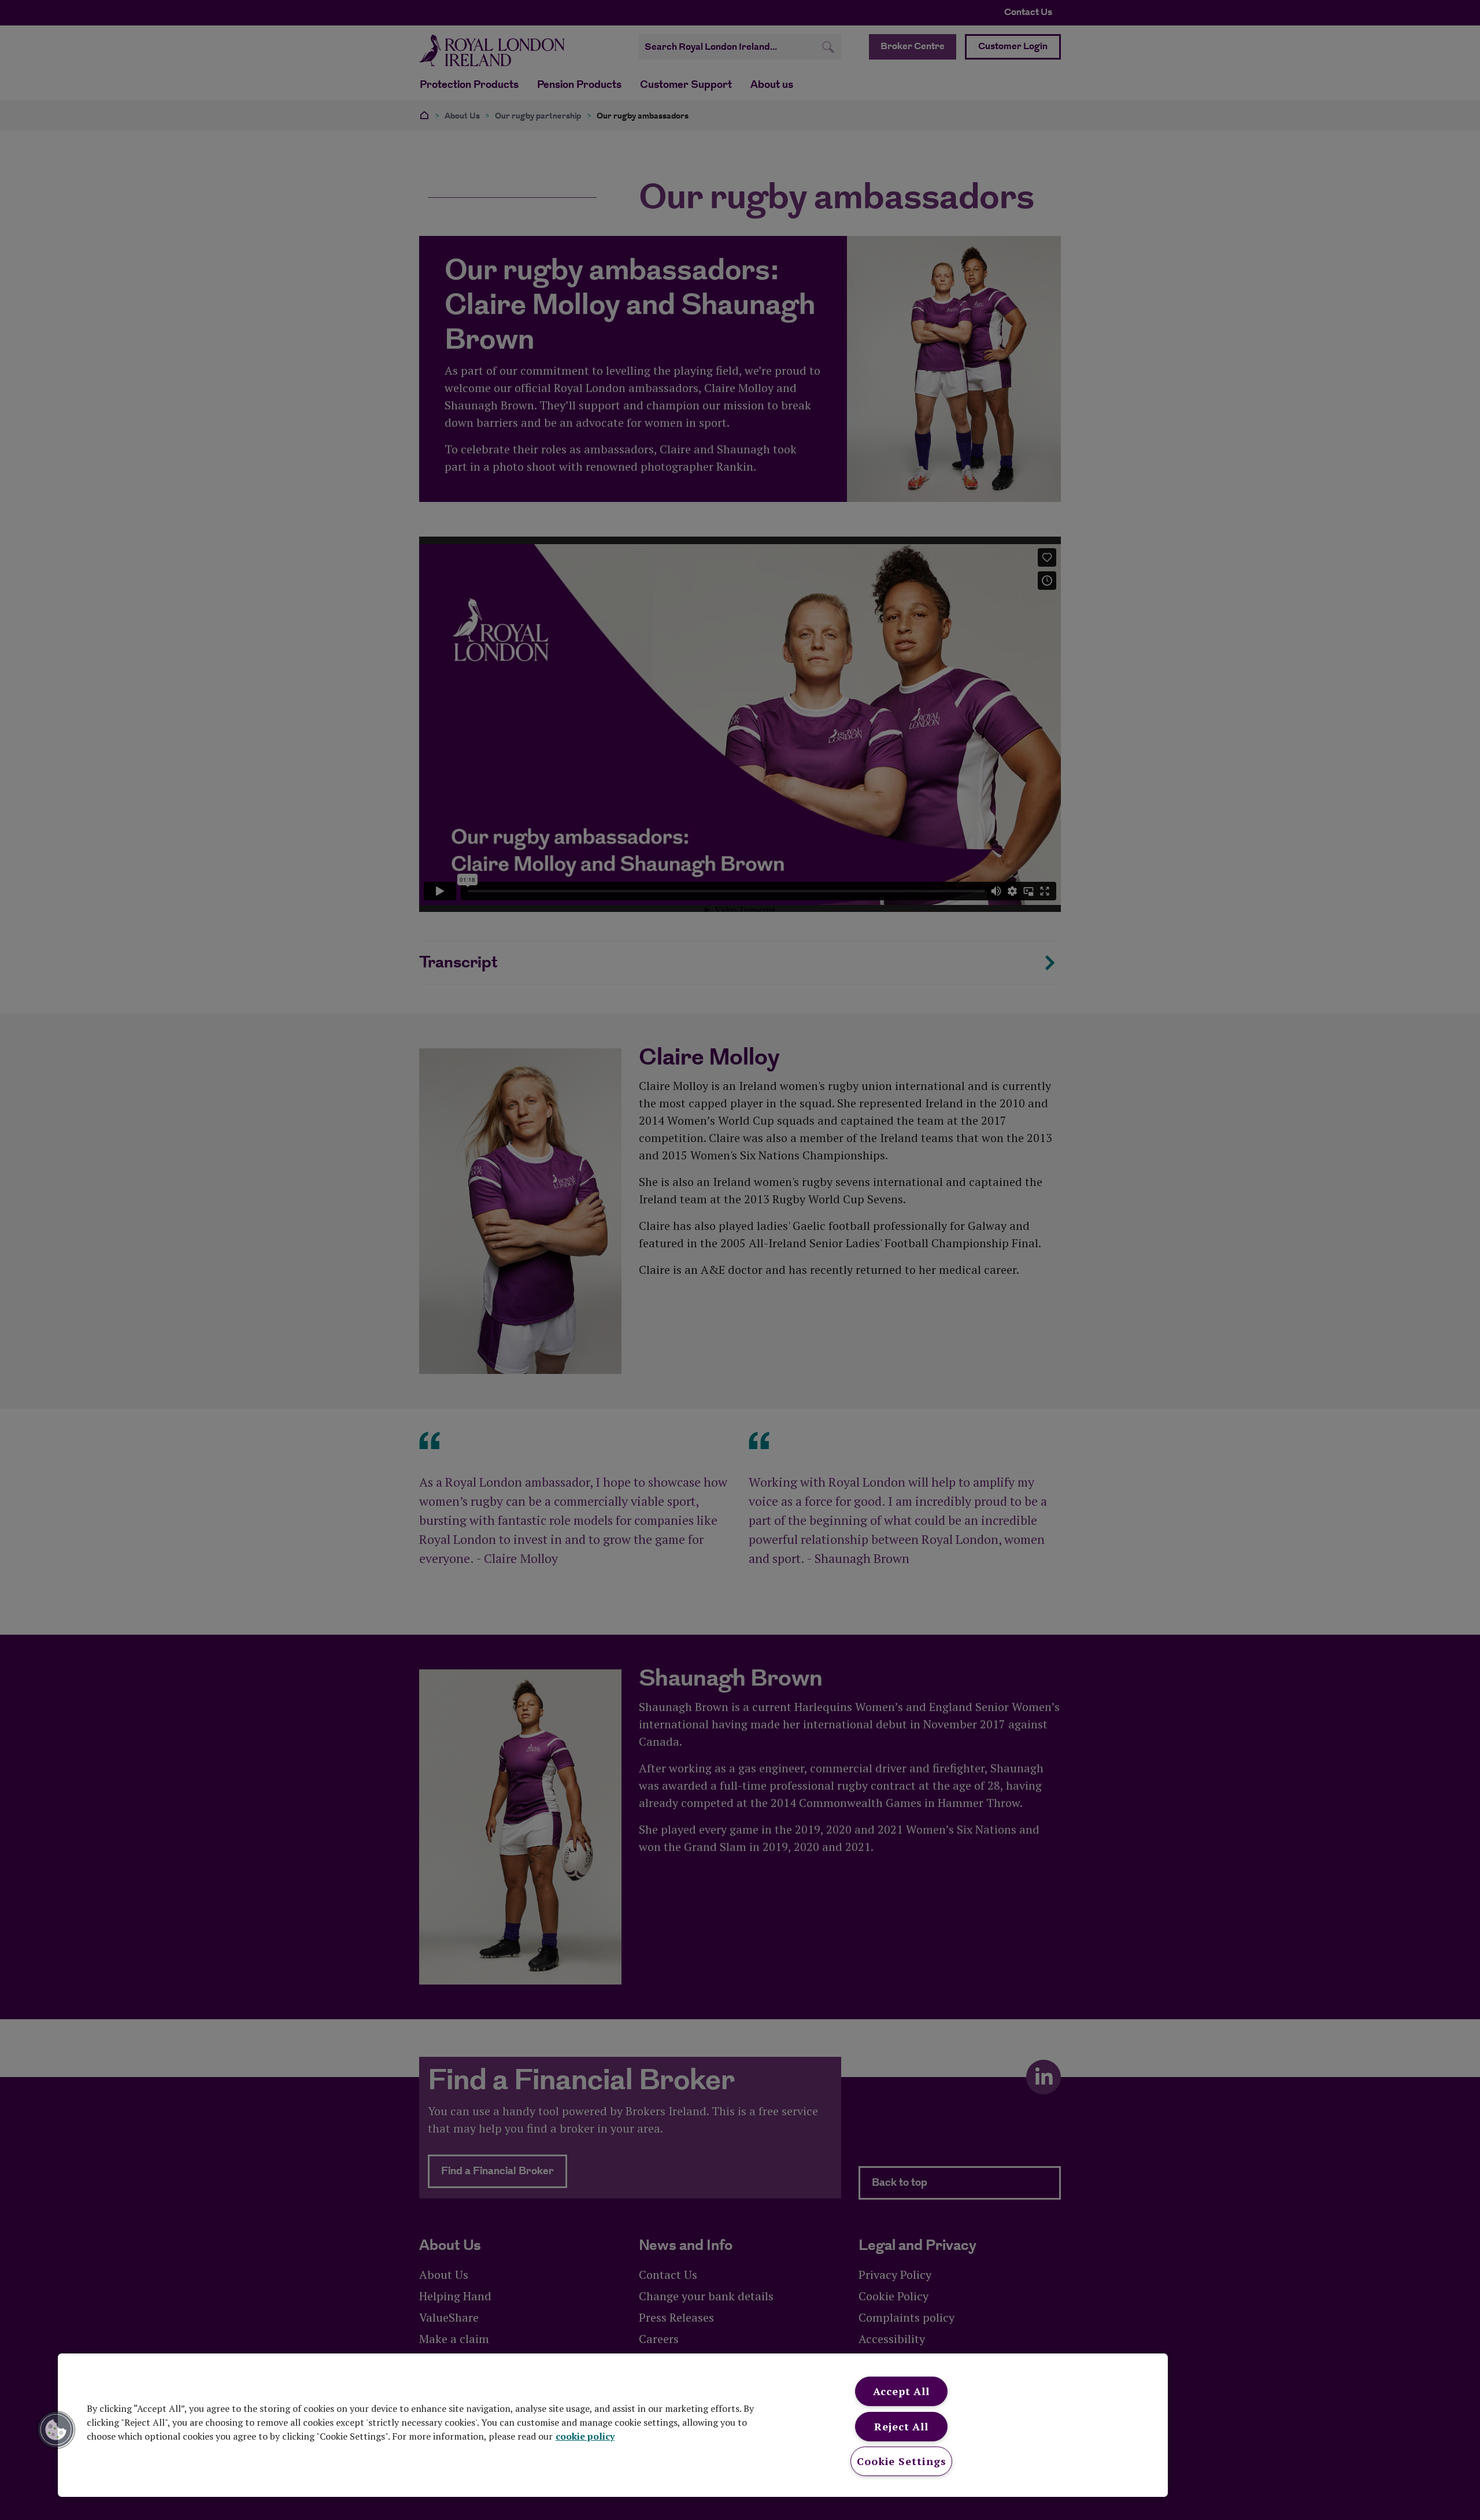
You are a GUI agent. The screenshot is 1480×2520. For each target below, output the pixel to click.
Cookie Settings (902, 2461)
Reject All (901, 2426)
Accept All (901, 2391)
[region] (613, 2425)
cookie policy (585, 2436)
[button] (56, 2430)
